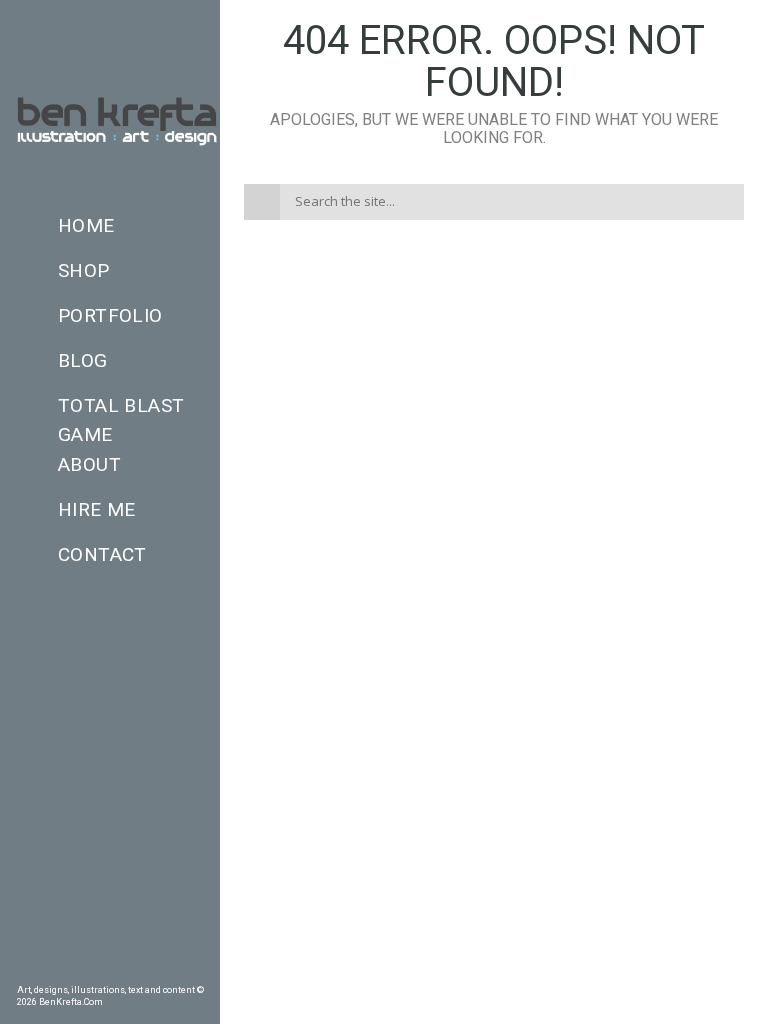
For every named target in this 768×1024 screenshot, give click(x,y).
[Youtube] (167, 969)
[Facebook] (24, 969)
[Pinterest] (53, 969)
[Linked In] (196, 969)
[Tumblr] (81, 969)
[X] (139, 969)
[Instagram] (110, 969)
